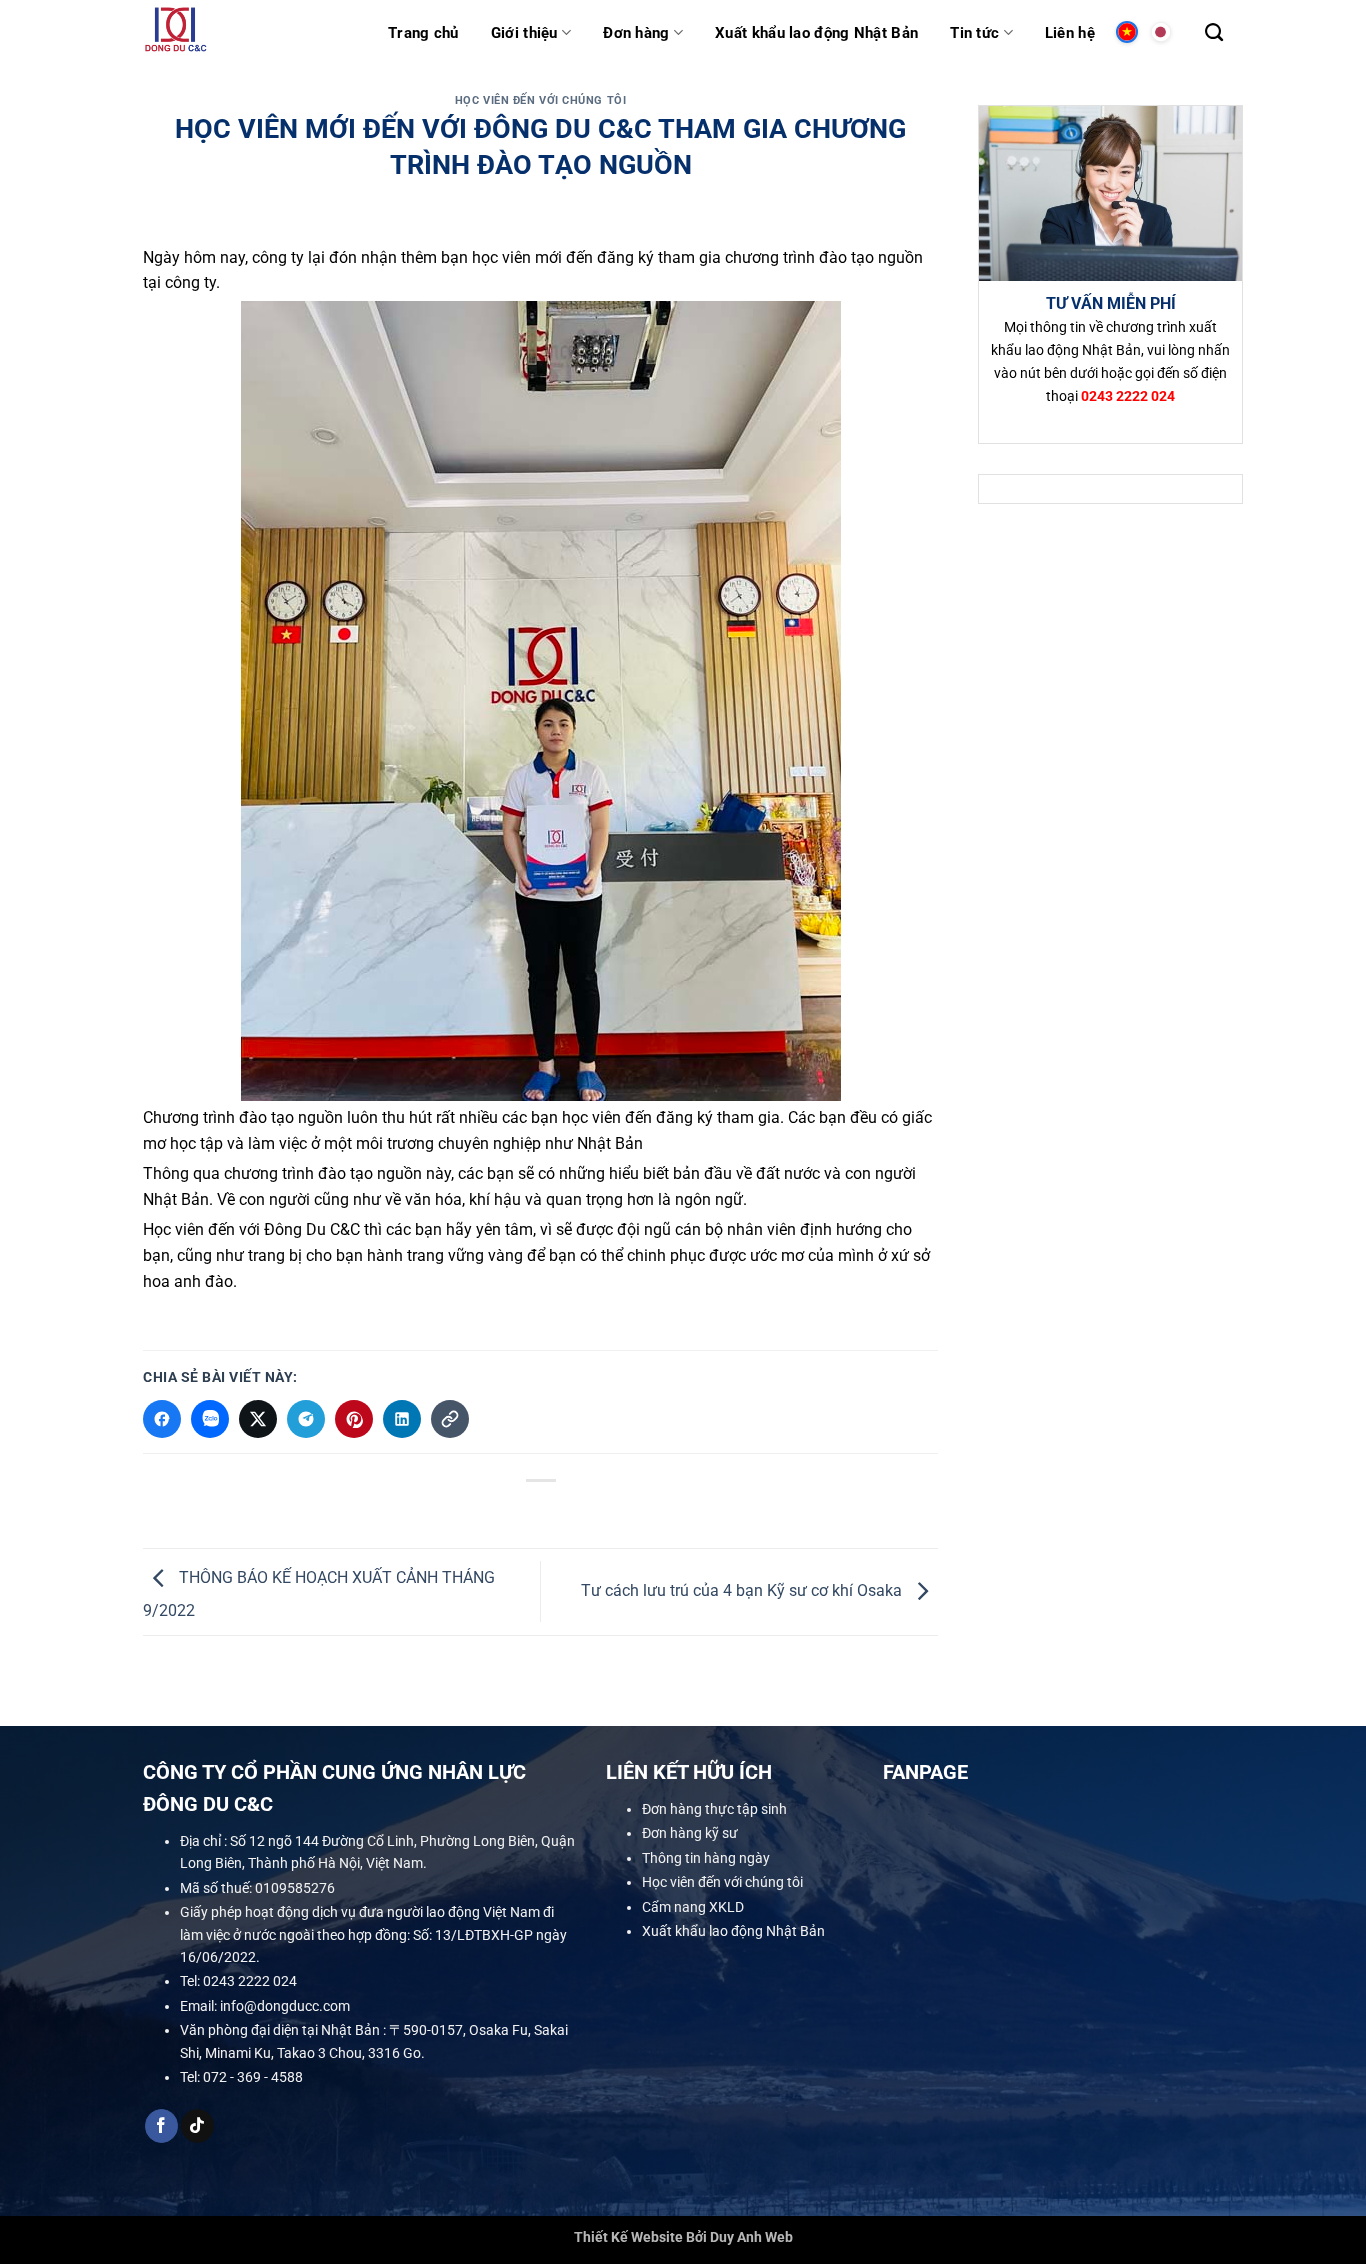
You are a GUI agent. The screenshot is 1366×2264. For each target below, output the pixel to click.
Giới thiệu (524, 33)
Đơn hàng (636, 33)
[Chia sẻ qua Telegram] (306, 1419)
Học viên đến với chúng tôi (541, 100)
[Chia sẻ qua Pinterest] (354, 1419)
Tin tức (974, 33)
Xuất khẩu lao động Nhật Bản (816, 33)
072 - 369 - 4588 (253, 2077)
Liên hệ (1070, 33)
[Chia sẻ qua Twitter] (258, 1419)
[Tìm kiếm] (1214, 33)
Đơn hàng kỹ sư (690, 1833)
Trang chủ (423, 33)
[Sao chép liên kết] (450, 1419)
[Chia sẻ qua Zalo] (210, 1419)
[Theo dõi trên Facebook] (161, 2126)
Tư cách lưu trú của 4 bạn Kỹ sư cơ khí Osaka (743, 1590)
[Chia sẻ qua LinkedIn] (402, 1419)
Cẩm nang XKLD (693, 1906)
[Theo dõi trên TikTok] (197, 2126)
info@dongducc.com (285, 2006)
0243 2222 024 (250, 1981)
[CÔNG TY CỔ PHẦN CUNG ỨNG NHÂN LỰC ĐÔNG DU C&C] (250, 32)
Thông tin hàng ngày (706, 1858)
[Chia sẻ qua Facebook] (162, 1419)
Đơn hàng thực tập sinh (714, 1809)
